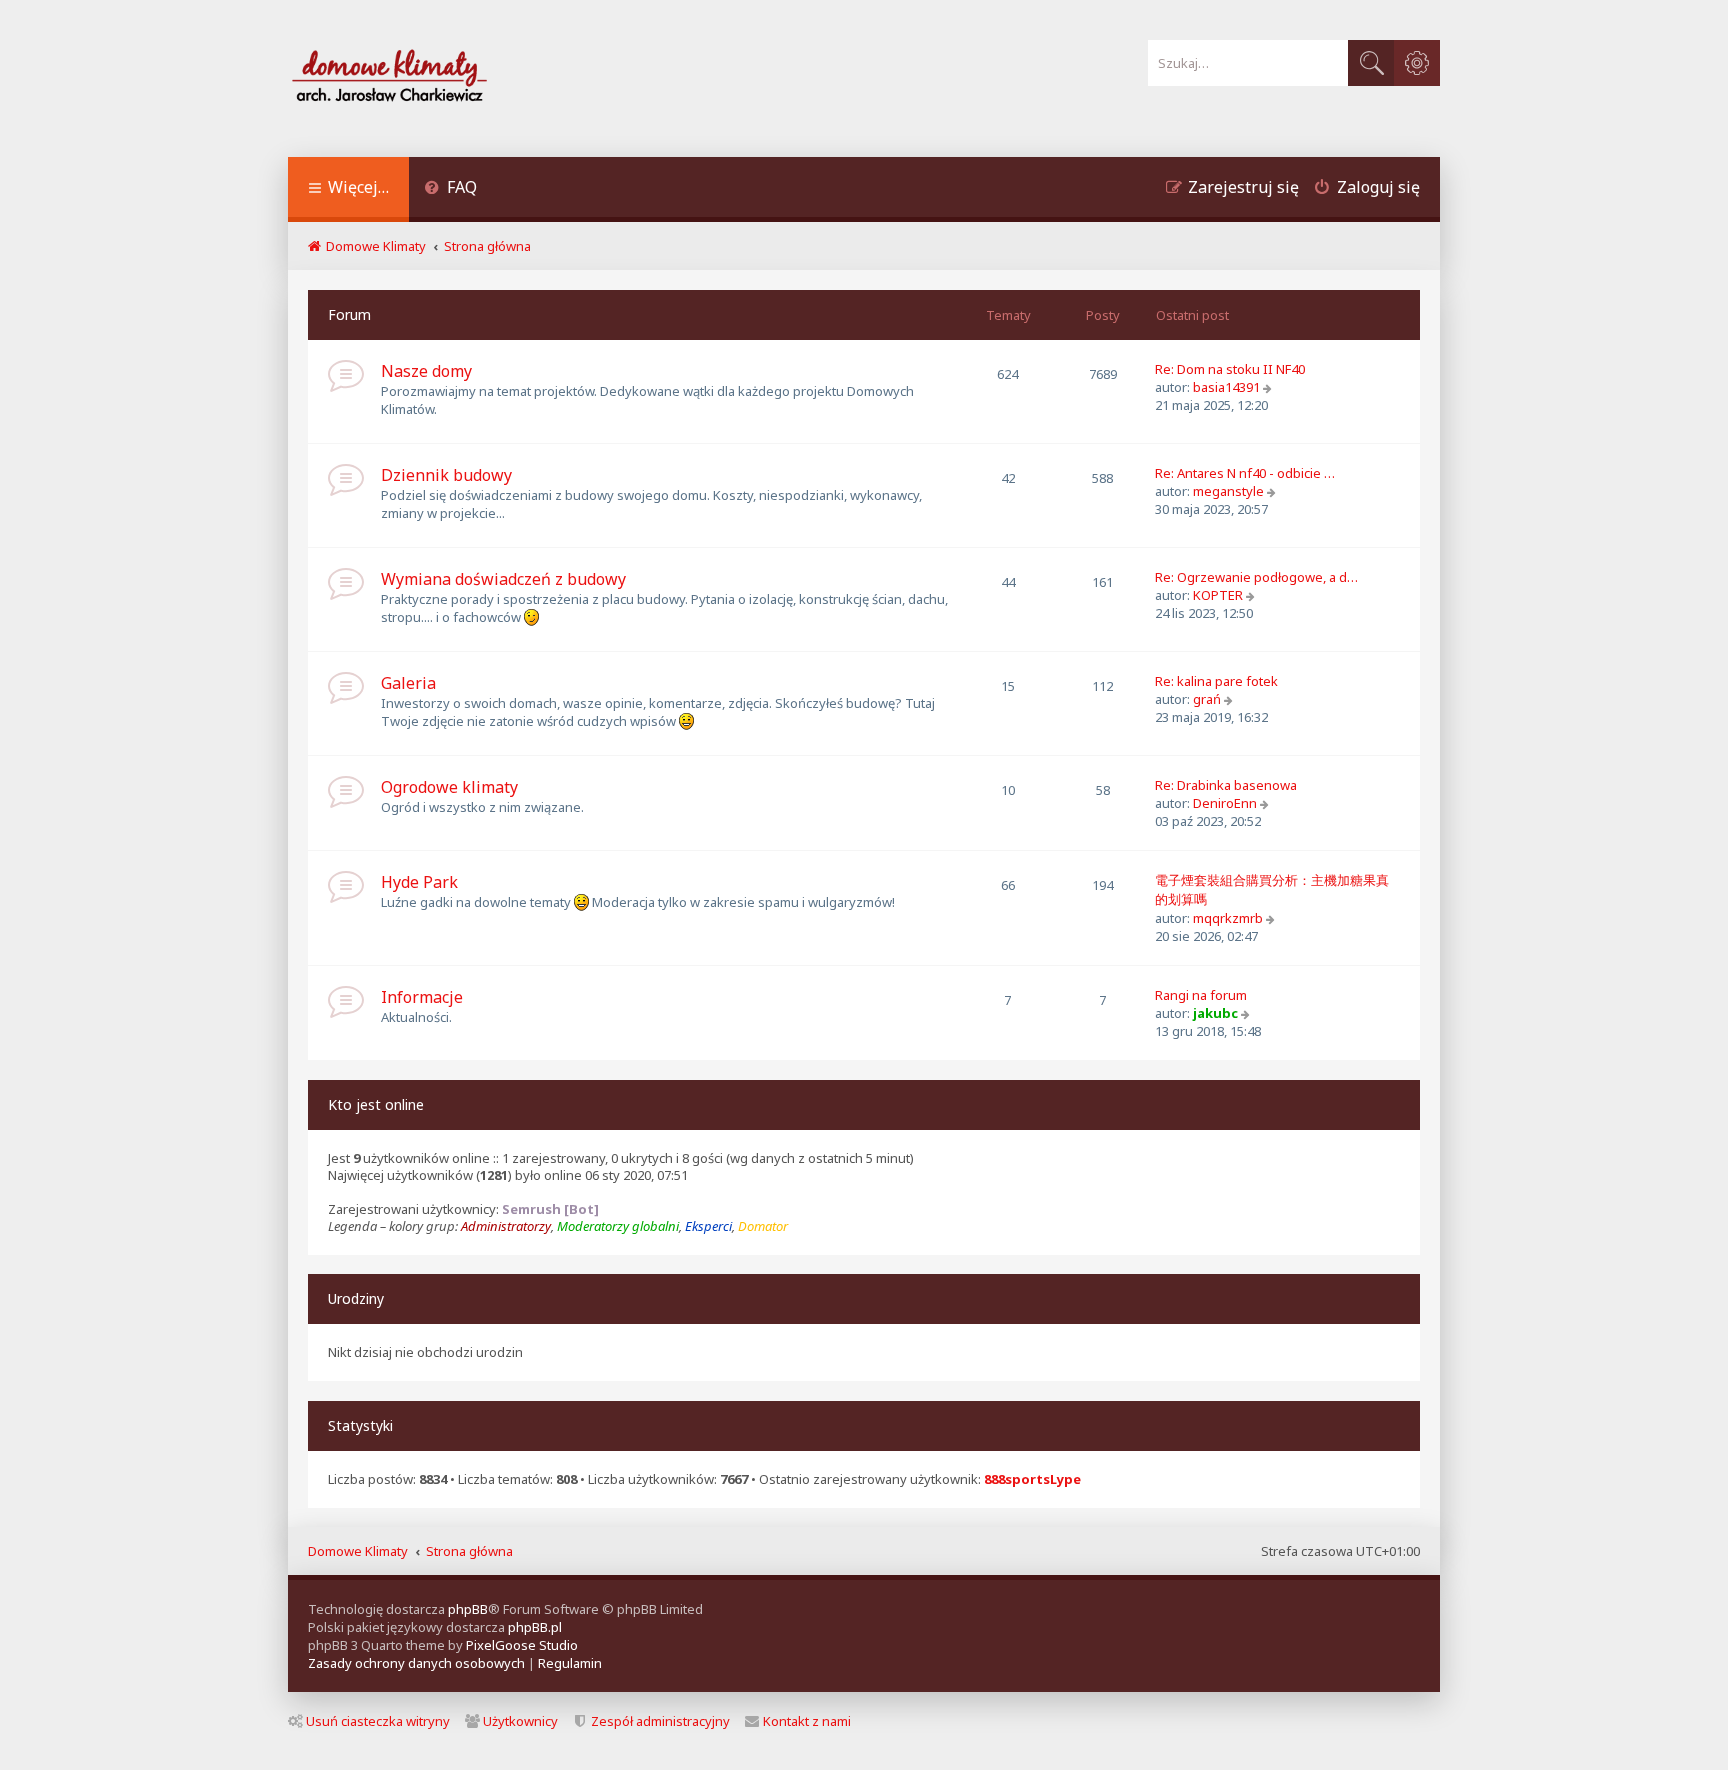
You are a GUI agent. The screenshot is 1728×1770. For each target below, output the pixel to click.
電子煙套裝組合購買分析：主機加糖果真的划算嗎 (1272, 889)
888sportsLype (1032, 1479)
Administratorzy (506, 1226)
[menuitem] (450, 189)
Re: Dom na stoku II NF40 (1230, 369)
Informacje (422, 997)
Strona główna (469, 1551)
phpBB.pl (535, 1627)
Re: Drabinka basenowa (1226, 785)
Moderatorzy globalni (618, 1226)
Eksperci (708, 1226)
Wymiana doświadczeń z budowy (503, 579)
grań (1207, 699)
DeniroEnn (1225, 803)
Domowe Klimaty (358, 1551)
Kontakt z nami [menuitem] (807, 1721)
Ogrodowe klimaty (449, 787)
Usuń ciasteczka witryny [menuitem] (378, 1721)
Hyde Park (419, 882)
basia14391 (1226, 387)
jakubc (1215, 1013)
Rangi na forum (1201, 995)
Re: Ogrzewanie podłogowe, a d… (1256, 577)
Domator (763, 1226)
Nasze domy (426, 371)
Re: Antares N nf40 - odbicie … (1245, 473)
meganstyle (1228, 491)
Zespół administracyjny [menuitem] (660, 1721)
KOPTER (1218, 595)
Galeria (408, 683)
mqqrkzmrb (1228, 918)
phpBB (468, 1609)
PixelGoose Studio (522, 1645)
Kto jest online (376, 1104)
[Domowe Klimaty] (442, 78)
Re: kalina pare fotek (1216, 681)
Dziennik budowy (446, 475)
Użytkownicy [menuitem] (520, 1721)
